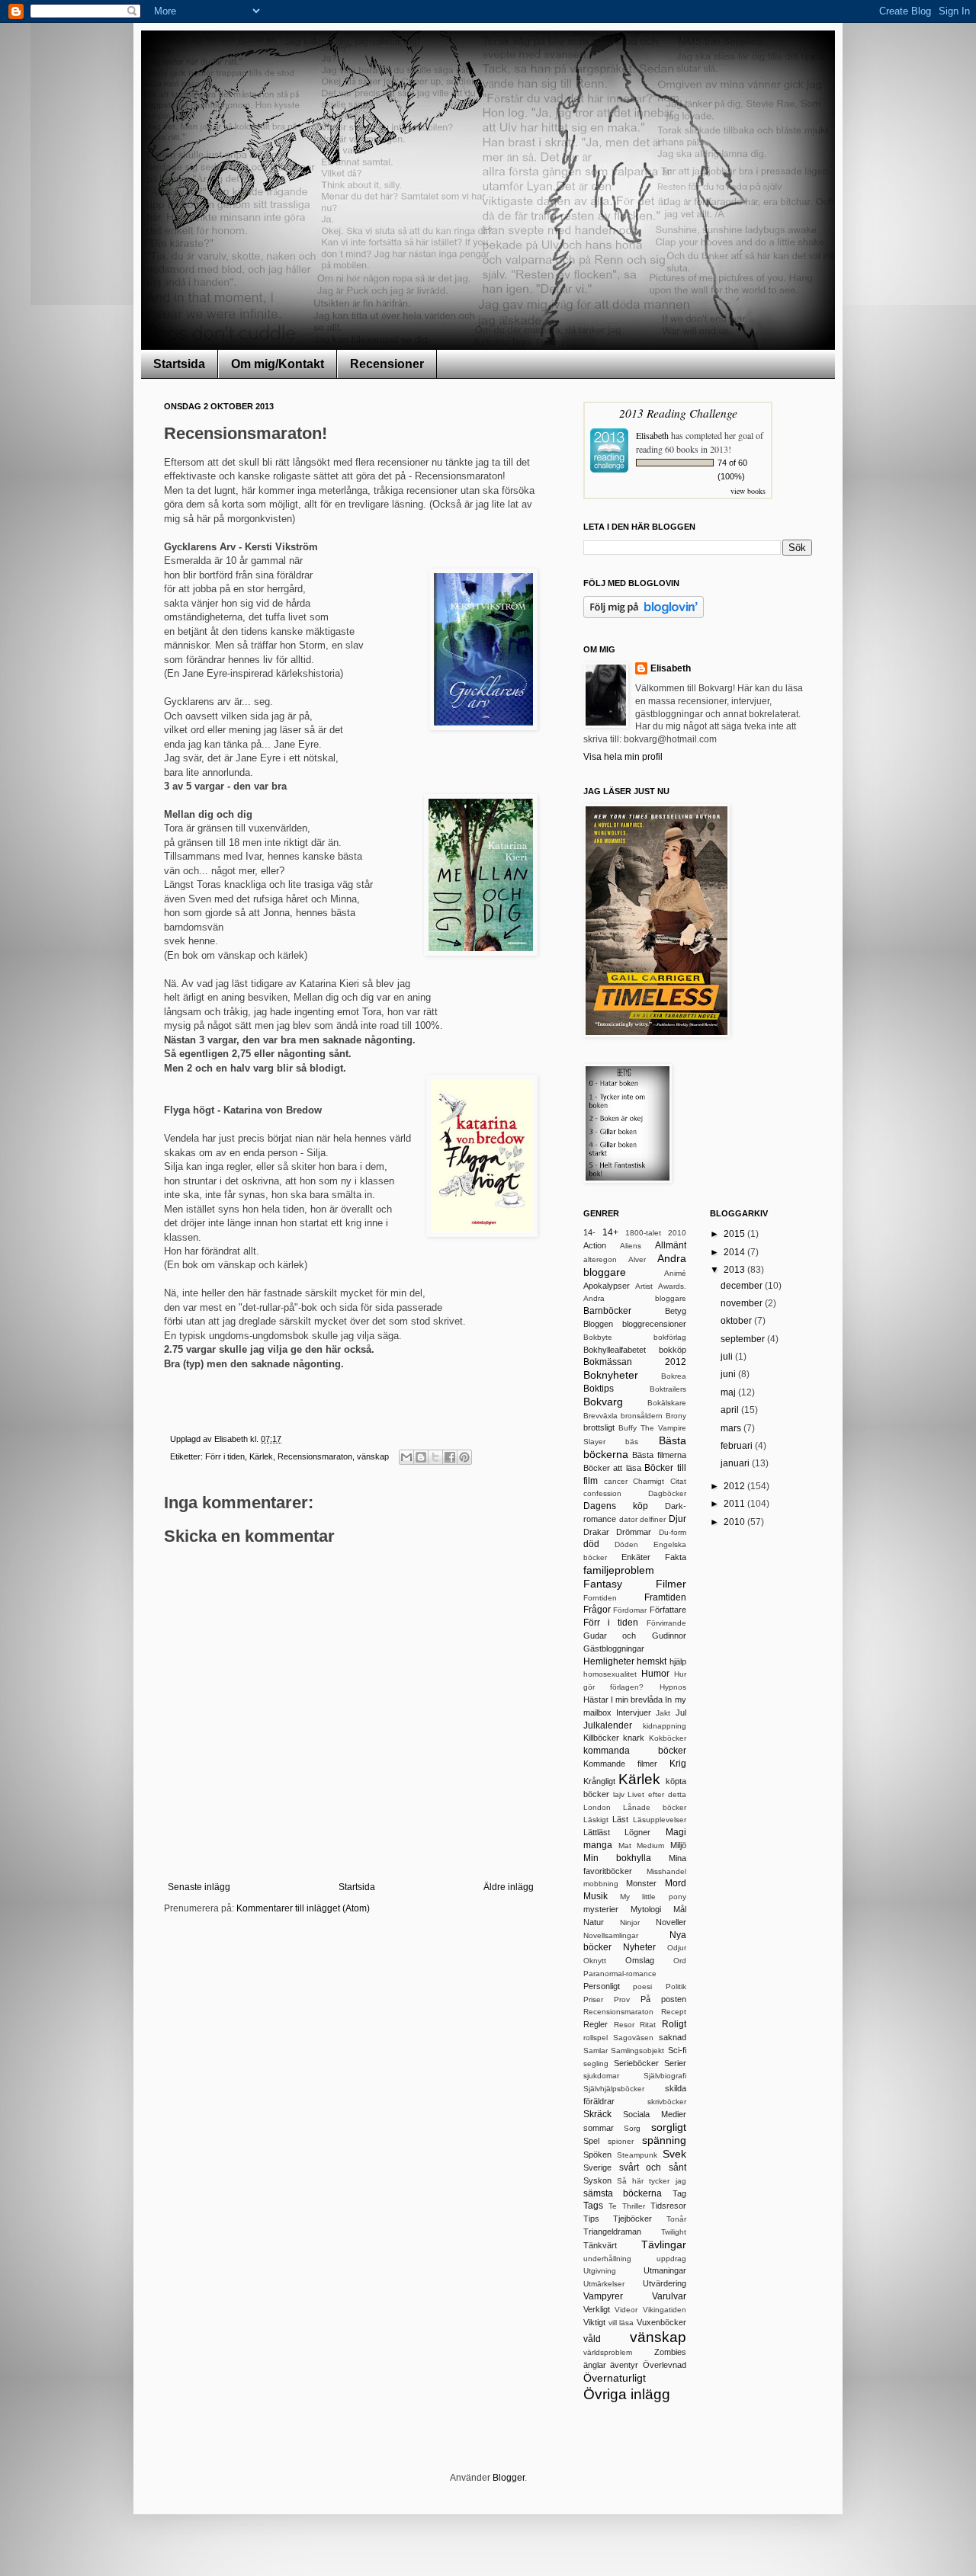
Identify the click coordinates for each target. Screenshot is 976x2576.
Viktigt (594, 2322)
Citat (678, 1481)
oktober (737, 1321)
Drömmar (634, 1532)
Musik (596, 1896)
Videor (626, 2310)
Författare (668, 1610)
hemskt (652, 1661)
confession (602, 1493)
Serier (675, 2063)
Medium (650, 1845)
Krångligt (599, 1781)
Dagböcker (667, 1493)
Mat (625, 1845)
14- (589, 1232)
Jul (681, 1713)
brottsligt (599, 1427)
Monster (641, 1883)
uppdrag (671, 2259)
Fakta (676, 1557)
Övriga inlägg (627, 2394)
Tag (679, 2193)
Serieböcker (636, 2063)
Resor (624, 2025)
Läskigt (596, 1820)
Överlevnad (665, 2365)
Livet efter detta (657, 1794)
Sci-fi (677, 2050)
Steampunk (637, 2155)
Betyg (676, 1311)
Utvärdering (665, 2283)
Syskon (597, 2180)
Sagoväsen (633, 2038)
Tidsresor (668, 2206)
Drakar (596, 1532)
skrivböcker (667, 2102)
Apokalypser (607, 1286)
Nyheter (639, 1947)
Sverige (597, 2167)
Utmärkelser (604, 2284)
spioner (621, 2141)
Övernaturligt (615, 2378)
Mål (680, 1909)
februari (738, 1446)
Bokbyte (598, 1337)
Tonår (676, 2219)
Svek (674, 2154)
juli (728, 1357)
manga (598, 1845)
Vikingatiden (665, 2310)
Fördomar (630, 1610)
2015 (735, 1234)
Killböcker (601, 1738)
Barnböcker (607, 1311)
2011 (735, 1504)
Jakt (663, 1713)
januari (736, 1463)
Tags (593, 2206)
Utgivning (600, 2271)
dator (628, 1519)
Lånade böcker (655, 1807)
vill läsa (621, 2323)
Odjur (677, 1948)
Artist (644, 1286)
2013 (735, 1270)
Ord (680, 1961)
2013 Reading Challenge (678, 413)
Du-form (673, 1532)
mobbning (601, 1884)
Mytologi (646, 1909)
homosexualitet (610, 1674)
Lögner (637, 1832)
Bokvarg (603, 1402)
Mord (676, 1883)
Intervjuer (634, 1713)
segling (596, 2063)
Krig (678, 1764)
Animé (675, 1273)
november (743, 1303)
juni (729, 1374)
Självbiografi (665, 2076)
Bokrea (674, 1376)
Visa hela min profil (623, 757)
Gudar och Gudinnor (635, 1636)
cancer (616, 1481)
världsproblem (608, 2352)
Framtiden (665, 1597)
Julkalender (608, 1725)
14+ (610, 1232)
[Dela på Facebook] (450, 1457)
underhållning (607, 2259)
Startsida (179, 364)
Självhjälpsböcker (614, 2089)
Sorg (632, 2128)
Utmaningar (665, 2270)
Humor (655, 1674)
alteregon (600, 1259)
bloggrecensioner (654, 1324)
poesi (642, 1986)
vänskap (373, 1456)
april (731, 1410)
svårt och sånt (653, 2167)
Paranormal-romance (620, 1974)
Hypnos (673, 1687)
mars (732, 1428)
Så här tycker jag (651, 2181)
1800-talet (643, 1233)
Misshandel (666, 1871)
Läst (620, 1819)
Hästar (596, 1700)
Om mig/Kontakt (278, 364)
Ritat (648, 2025)
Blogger (509, 2478)
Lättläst (597, 1832)
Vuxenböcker (661, 2322)
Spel (591, 2141)
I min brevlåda (637, 1700)
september (744, 1339)
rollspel (596, 2038)
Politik (676, 1986)
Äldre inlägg (509, 1887)
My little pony (653, 1897)
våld (592, 2339)
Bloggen (598, 1324)
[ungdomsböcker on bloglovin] (644, 615)
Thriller (634, 2206)
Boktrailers (668, 1389)
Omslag (640, 1960)
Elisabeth (652, 435)
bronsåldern (642, 1416)
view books (748, 491)
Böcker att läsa (612, 1468)
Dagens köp (616, 1506)
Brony (676, 1416)
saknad (673, 2037)
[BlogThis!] (421, 1457)
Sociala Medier (655, 2114)
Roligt (674, 2024)
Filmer (671, 1584)
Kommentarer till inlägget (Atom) (303, 1908)
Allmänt (671, 1245)
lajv (619, 1794)
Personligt (602, 1986)
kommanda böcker (635, 1751)
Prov (622, 1999)
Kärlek (261, 1456)
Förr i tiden (225, 1456)
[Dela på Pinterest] (464, 1457)
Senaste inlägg (199, 1887)
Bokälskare (667, 1403)
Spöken (597, 2155)
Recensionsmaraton (315, 1456)
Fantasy (603, 1584)
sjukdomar (601, 2076)
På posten (663, 1999)
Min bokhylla (617, 1858)
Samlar (596, 2051)
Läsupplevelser (660, 1820)
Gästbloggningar (614, 1648)
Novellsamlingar (611, 1935)
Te (613, 2206)
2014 (735, 1252)
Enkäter (636, 1557)
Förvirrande (666, 1623)
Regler (596, 2024)
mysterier (601, 1909)
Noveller (671, 1922)
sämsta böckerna (623, 2193)
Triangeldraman (612, 2232)
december (743, 1286)
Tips (591, 2219)
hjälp (678, 1661)
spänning (664, 2140)
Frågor (597, 1610)
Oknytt (595, 1961)
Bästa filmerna (659, 1455)
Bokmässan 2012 (635, 1362)
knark (634, 1738)
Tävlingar (664, 2244)
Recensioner (387, 364)
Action (595, 1245)
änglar (595, 2365)
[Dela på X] (435, 1457)
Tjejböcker (632, 2219)
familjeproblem (619, 1570)
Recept (674, 2012)
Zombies (670, 2352)
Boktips (599, 1389)
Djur (677, 1519)
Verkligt (597, 2309)
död (591, 1544)
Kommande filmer (620, 1764)
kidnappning (665, 1726)
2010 (677, 1233)
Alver (637, 1259)
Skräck (597, 2114)
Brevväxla (600, 1416)
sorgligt (669, 2127)
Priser (593, 1999)
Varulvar (669, 2296)
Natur (594, 1922)
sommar (599, 2128)
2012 (735, 1486)
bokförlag (670, 1337)
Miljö (678, 1845)
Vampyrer (603, 2296)
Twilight (674, 2232)
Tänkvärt (600, 2245)
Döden (626, 1544)
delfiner (653, 1519)
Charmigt (649, 1481)
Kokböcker (668, 1738)
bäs (632, 1442)
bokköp (673, 1350)
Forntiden (600, 1598)
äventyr (624, 2365)
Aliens (631, 1246)
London (597, 1807)
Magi (676, 1832)
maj (729, 1392)
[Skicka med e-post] (406, 1457)
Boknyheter (611, 1375)
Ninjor (630, 1922)
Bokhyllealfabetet (615, 1350)
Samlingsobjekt (637, 2051)
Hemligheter (609, 1661)
